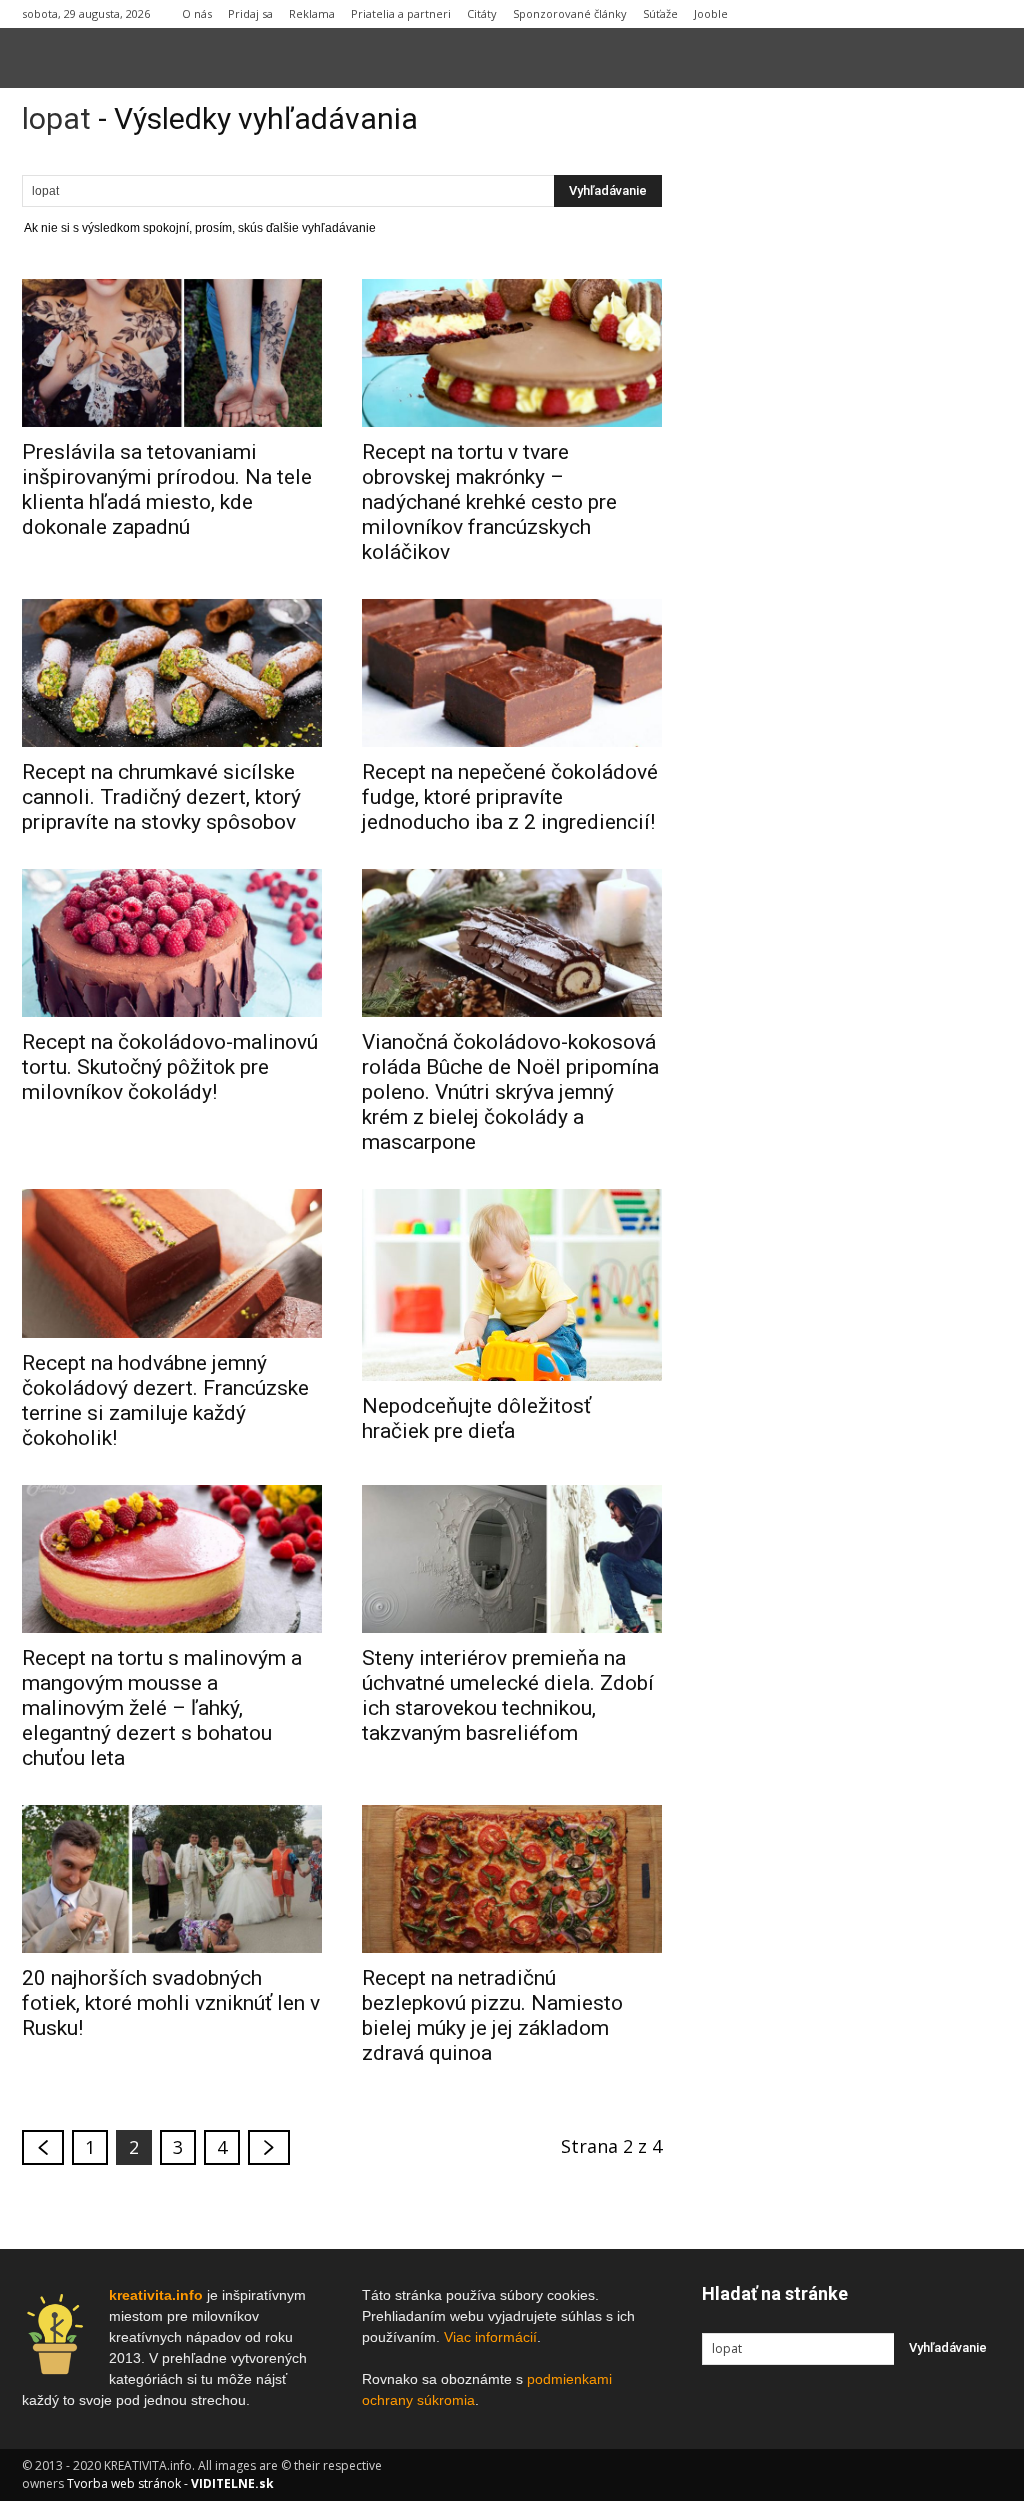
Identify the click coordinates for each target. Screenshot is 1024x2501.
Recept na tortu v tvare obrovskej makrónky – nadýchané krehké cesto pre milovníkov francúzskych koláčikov (489, 502)
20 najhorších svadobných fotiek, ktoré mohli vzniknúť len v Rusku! (171, 2003)
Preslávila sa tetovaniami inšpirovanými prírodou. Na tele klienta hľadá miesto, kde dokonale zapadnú (167, 489)
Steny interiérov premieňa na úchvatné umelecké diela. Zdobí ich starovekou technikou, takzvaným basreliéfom (508, 1695)
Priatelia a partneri (401, 13)
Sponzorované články (570, 13)
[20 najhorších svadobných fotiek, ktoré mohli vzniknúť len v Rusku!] (172, 1879)
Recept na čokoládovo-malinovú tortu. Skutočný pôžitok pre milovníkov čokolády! (170, 1067)
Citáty (482, 13)
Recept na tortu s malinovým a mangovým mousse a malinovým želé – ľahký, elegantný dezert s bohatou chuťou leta (162, 1708)
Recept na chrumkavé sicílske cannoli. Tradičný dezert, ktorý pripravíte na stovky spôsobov (161, 797)
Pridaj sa (250, 13)
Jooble (711, 13)
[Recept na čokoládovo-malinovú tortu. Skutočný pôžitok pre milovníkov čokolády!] (172, 943)
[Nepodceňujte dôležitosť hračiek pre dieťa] (512, 1285)
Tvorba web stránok (124, 2483)
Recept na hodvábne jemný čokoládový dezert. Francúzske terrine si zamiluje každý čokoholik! (165, 1400)
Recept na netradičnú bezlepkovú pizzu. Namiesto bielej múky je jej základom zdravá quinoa (492, 2015)
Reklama (312, 13)
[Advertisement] (852, 409)
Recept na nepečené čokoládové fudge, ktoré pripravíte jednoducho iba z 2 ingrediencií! (510, 797)
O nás (197, 13)
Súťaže (660, 13)
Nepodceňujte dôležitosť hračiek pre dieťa (476, 1418)
